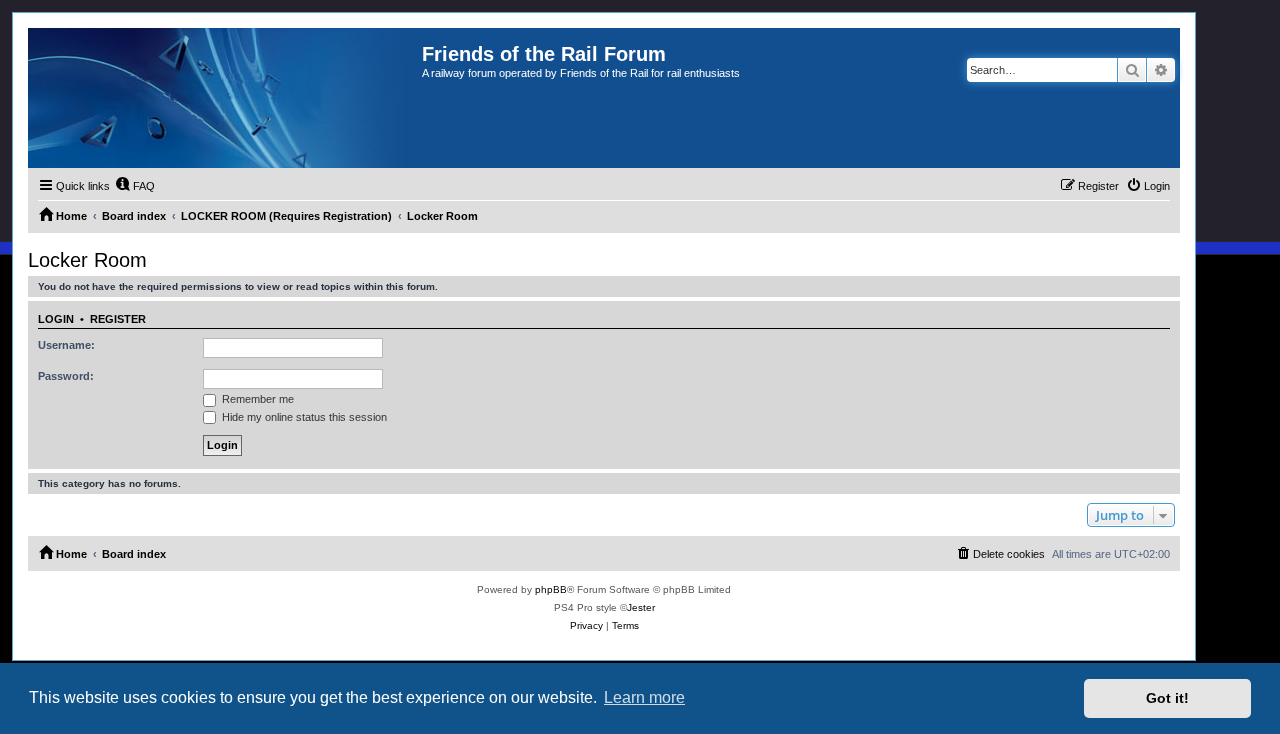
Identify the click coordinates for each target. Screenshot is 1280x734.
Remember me (256, 399)
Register (118, 319)
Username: (66, 345)
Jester (641, 607)
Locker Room (87, 260)
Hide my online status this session (303, 417)
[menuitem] (135, 186)
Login (56, 319)
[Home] (225, 98)
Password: (66, 376)
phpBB (551, 589)
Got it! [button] (1167, 698)
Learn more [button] (644, 697)
